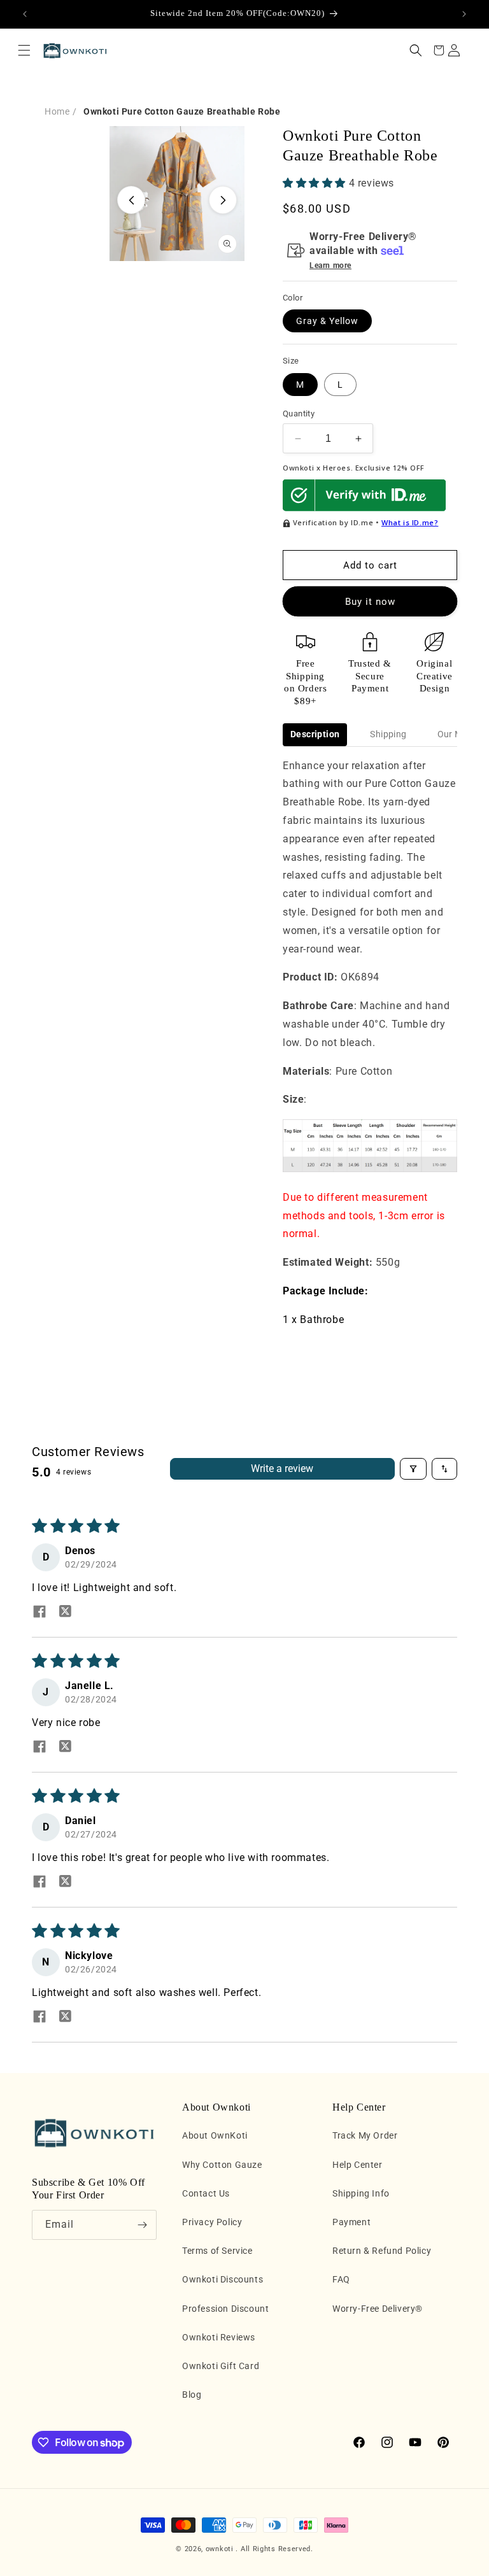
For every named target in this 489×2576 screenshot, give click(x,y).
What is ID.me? (410, 522)
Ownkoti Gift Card (221, 2366)
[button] (24, 50)
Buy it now (370, 602)
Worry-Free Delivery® (378, 2309)
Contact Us (206, 2193)
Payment (351, 2222)
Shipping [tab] (388, 734)
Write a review (282, 1468)
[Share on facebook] (39, 1613)
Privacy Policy (212, 2222)
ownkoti (220, 2549)
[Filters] (413, 1469)
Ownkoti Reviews (219, 2337)
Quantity (299, 414)
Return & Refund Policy (382, 2251)
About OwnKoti (215, 2135)
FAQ (341, 2279)
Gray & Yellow (327, 321)
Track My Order (365, 2135)
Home (57, 111)
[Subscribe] (142, 2225)
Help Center (358, 2165)
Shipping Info (361, 2193)
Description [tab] (315, 734)
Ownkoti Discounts (223, 2279)
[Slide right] (223, 200)
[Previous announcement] (25, 14)
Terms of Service (217, 2251)
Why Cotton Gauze (222, 2165)
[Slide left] (131, 200)
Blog (192, 2395)
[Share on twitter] (65, 1613)
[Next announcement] (464, 14)
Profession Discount (225, 2309)
